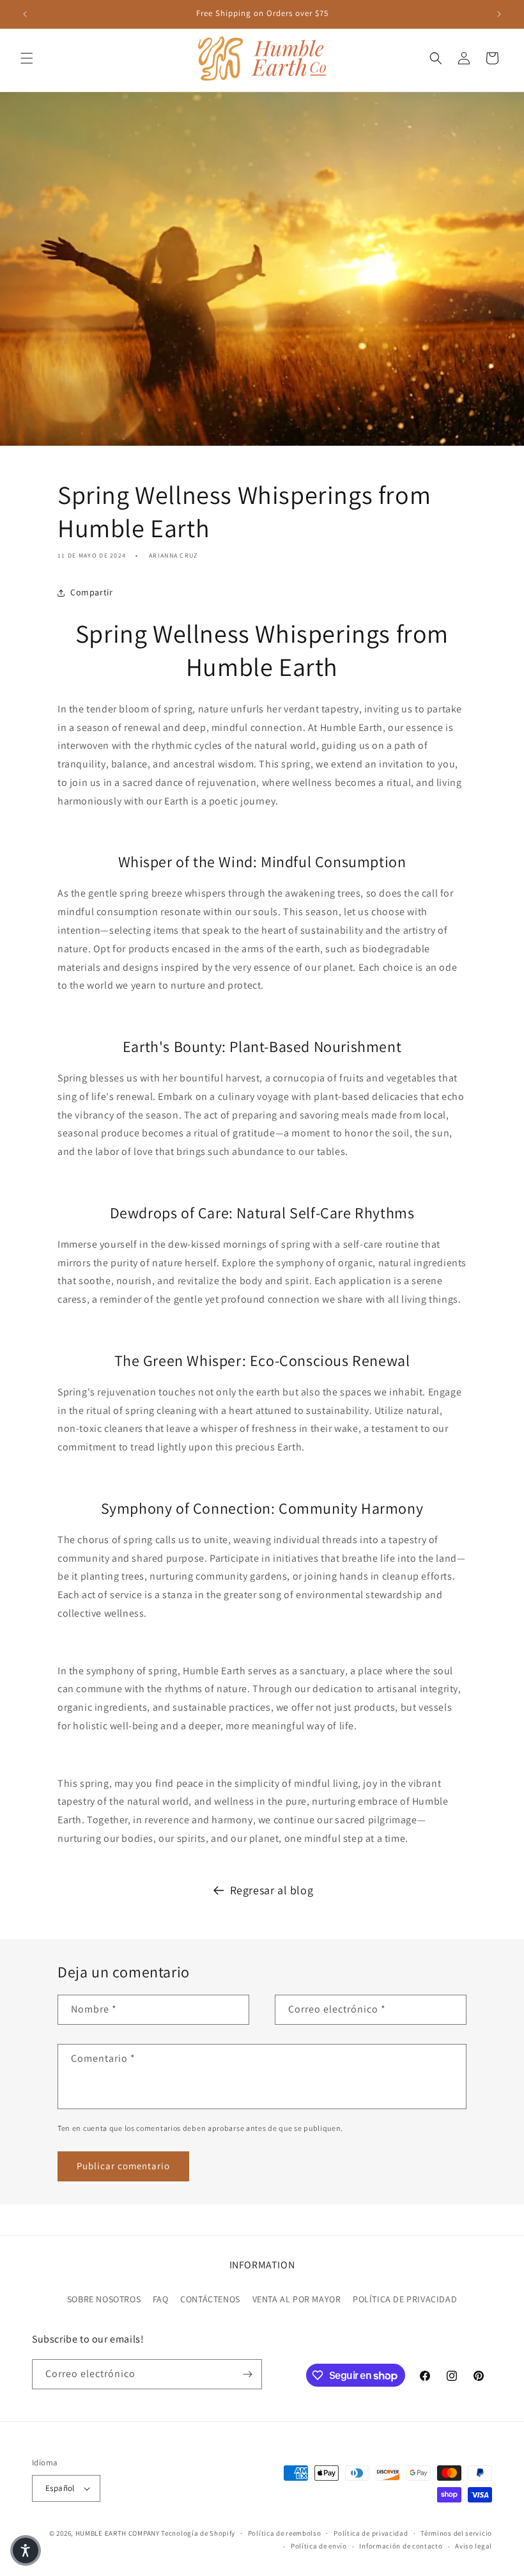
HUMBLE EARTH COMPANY (118, 2533)
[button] (27, 58)
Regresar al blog (272, 1890)
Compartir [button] (91, 592)
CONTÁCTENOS (210, 2299)
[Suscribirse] (247, 2374)
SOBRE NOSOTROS (104, 2299)
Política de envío (319, 2546)
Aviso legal (474, 2546)
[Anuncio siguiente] (499, 14)
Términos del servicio (456, 2533)
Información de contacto (401, 2546)
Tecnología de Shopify (198, 2533)
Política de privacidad (371, 2533)
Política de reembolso (285, 2533)
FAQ (161, 2299)
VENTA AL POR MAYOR (297, 2299)
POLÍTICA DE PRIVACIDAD (405, 2299)
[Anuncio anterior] (25, 14)
